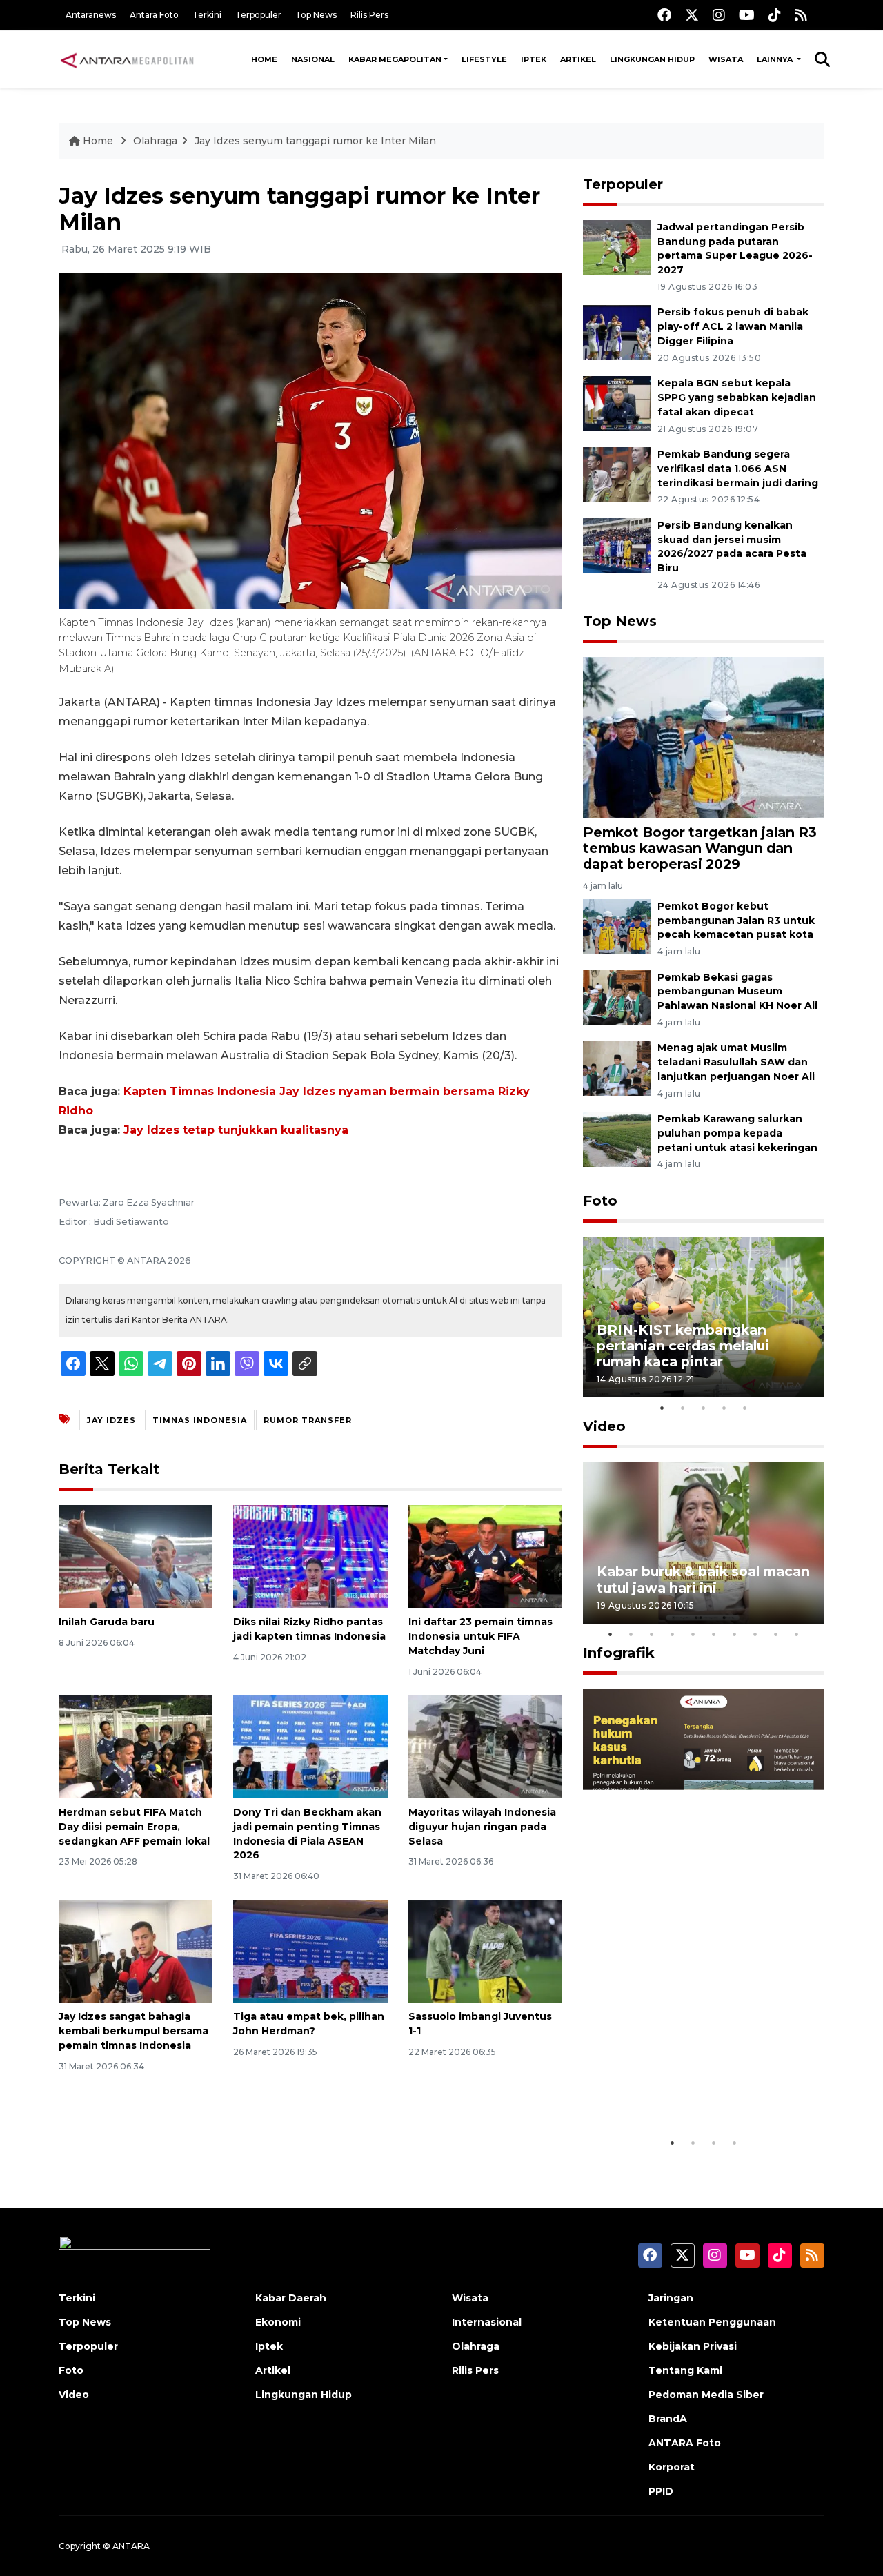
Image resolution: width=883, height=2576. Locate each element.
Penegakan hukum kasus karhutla (684, 2087)
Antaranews (91, 15)
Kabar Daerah (291, 2298)
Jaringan (671, 2298)
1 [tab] (662, 1408)
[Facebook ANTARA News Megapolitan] (664, 15)
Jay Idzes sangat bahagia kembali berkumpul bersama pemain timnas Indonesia (133, 2031)
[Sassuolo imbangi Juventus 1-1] (485, 1950)
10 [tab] (797, 1634)
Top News (316, 15)
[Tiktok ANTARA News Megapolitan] (775, 15)
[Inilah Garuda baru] (136, 1556)
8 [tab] (755, 1634)
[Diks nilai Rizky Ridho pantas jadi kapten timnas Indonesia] (310, 1556)
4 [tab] (724, 1408)
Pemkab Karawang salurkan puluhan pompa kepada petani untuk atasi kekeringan (737, 1133)
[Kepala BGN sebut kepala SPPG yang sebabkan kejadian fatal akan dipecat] (617, 403)
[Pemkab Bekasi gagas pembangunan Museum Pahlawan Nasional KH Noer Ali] (617, 997)
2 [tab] (683, 1408)
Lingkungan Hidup (652, 59)
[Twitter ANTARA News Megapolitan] (692, 15)
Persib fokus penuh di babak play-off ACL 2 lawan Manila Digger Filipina (733, 326)
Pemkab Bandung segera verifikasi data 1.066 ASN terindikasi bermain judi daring (738, 469)
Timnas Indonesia (200, 1420)
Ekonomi (278, 2322)
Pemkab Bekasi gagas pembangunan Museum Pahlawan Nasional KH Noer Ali (737, 992)
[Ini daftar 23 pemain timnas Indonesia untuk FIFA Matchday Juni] (485, 1556)
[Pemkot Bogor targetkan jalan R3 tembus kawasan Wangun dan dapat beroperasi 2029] (704, 737)
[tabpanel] (704, 1317)
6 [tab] (714, 1634)
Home (264, 59)
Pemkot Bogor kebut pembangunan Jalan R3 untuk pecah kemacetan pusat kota (736, 921)
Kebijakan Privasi (693, 2346)
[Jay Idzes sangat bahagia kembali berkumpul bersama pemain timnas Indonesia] (136, 1950)
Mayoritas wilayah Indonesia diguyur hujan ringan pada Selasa (482, 1827)
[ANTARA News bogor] (128, 59)
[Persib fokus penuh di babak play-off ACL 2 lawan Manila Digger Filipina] (617, 332)
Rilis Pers (369, 15)
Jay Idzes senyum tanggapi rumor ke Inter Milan (315, 141)
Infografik (619, 1653)
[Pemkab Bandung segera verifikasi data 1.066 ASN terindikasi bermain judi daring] (617, 474)
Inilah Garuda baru (107, 1622)
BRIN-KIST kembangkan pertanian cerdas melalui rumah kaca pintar (683, 1346)
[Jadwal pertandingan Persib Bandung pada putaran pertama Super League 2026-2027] (617, 247)
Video (604, 1426)
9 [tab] (776, 1634)
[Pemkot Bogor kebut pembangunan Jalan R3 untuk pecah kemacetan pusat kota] (617, 926)
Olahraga (155, 141)
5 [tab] (745, 1408)
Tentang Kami (685, 2370)
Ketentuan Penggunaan (712, 2322)
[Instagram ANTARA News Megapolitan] (719, 15)
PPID (661, 2491)
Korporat (672, 2467)
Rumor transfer (308, 1420)
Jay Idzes (111, 1420)
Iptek (534, 59)
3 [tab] (704, 1408)
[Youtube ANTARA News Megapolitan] (747, 15)
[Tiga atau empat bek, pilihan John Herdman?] (310, 1950)
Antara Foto (154, 15)
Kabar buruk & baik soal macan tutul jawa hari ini (703, 1579)
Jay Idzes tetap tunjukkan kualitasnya (236, 1130)
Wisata (726, 59)
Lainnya (776, 59)
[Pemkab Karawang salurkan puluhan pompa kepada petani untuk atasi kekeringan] (617, 1138)
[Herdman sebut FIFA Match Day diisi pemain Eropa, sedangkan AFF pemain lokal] (136, 1746)
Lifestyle (484, 59)
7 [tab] (735, 1634)
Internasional (487, 2322)
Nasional (313, 59)
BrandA (668, 2419)
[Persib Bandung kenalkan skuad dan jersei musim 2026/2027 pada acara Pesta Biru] (617, 545)
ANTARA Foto (685, 2443)
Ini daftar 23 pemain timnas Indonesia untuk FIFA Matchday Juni (480, 1636)
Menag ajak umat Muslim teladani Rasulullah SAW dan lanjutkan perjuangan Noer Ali (736, 1062)
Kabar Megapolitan (395, 59)
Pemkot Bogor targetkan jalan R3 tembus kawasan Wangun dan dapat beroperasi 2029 (700, 848)
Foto (600, 1201)
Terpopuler (258, 15)
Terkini (207, 15)
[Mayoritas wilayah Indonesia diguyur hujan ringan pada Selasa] (485, 1746)
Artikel (578, 59)
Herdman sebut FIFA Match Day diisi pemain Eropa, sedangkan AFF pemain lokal (134, 1827)
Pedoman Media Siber (706, 2395)
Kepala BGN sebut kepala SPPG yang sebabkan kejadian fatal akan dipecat (737, 397)
